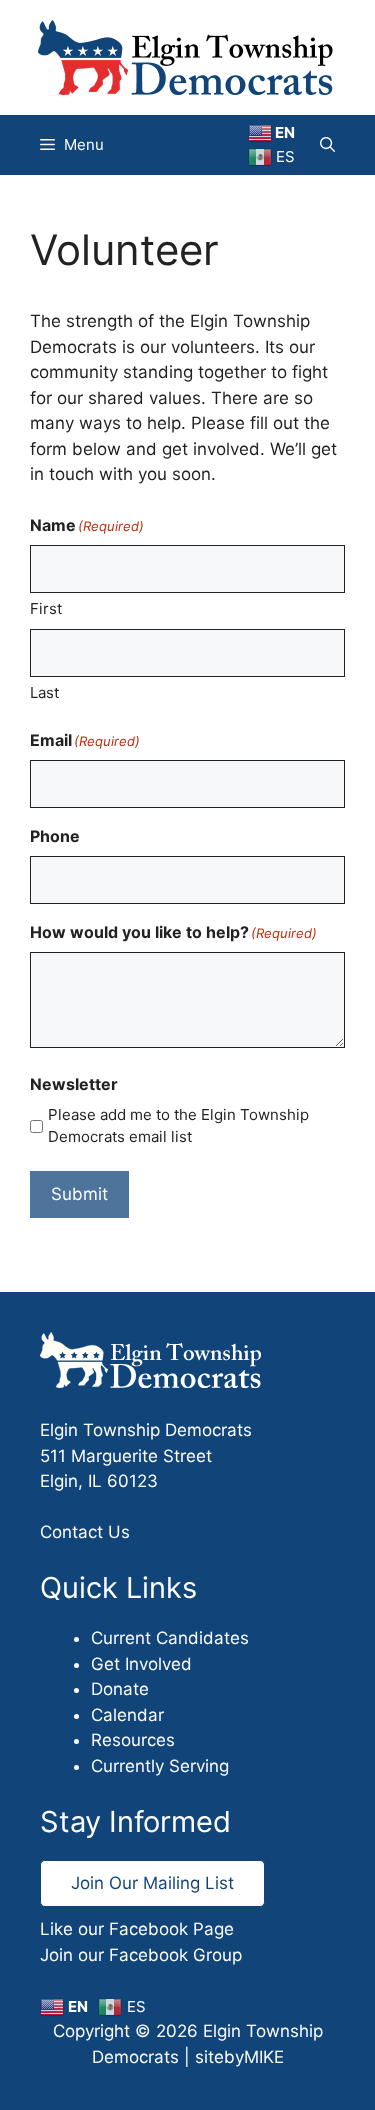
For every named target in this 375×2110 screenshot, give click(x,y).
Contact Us (85, 1532)
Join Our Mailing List (152, 1883)
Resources (133, 1740)
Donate (120, 1689)
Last (44, 692)
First (46, 608)
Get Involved (141, 1664)
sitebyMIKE (239, 2057)
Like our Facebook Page (137, 1929)
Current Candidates (170, 1638)
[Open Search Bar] (327, 145)
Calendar (127, 1715)
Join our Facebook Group (141, 1955)
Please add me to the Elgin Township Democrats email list (178, 1126)
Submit (79, 1194)
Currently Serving (160, 1766)
